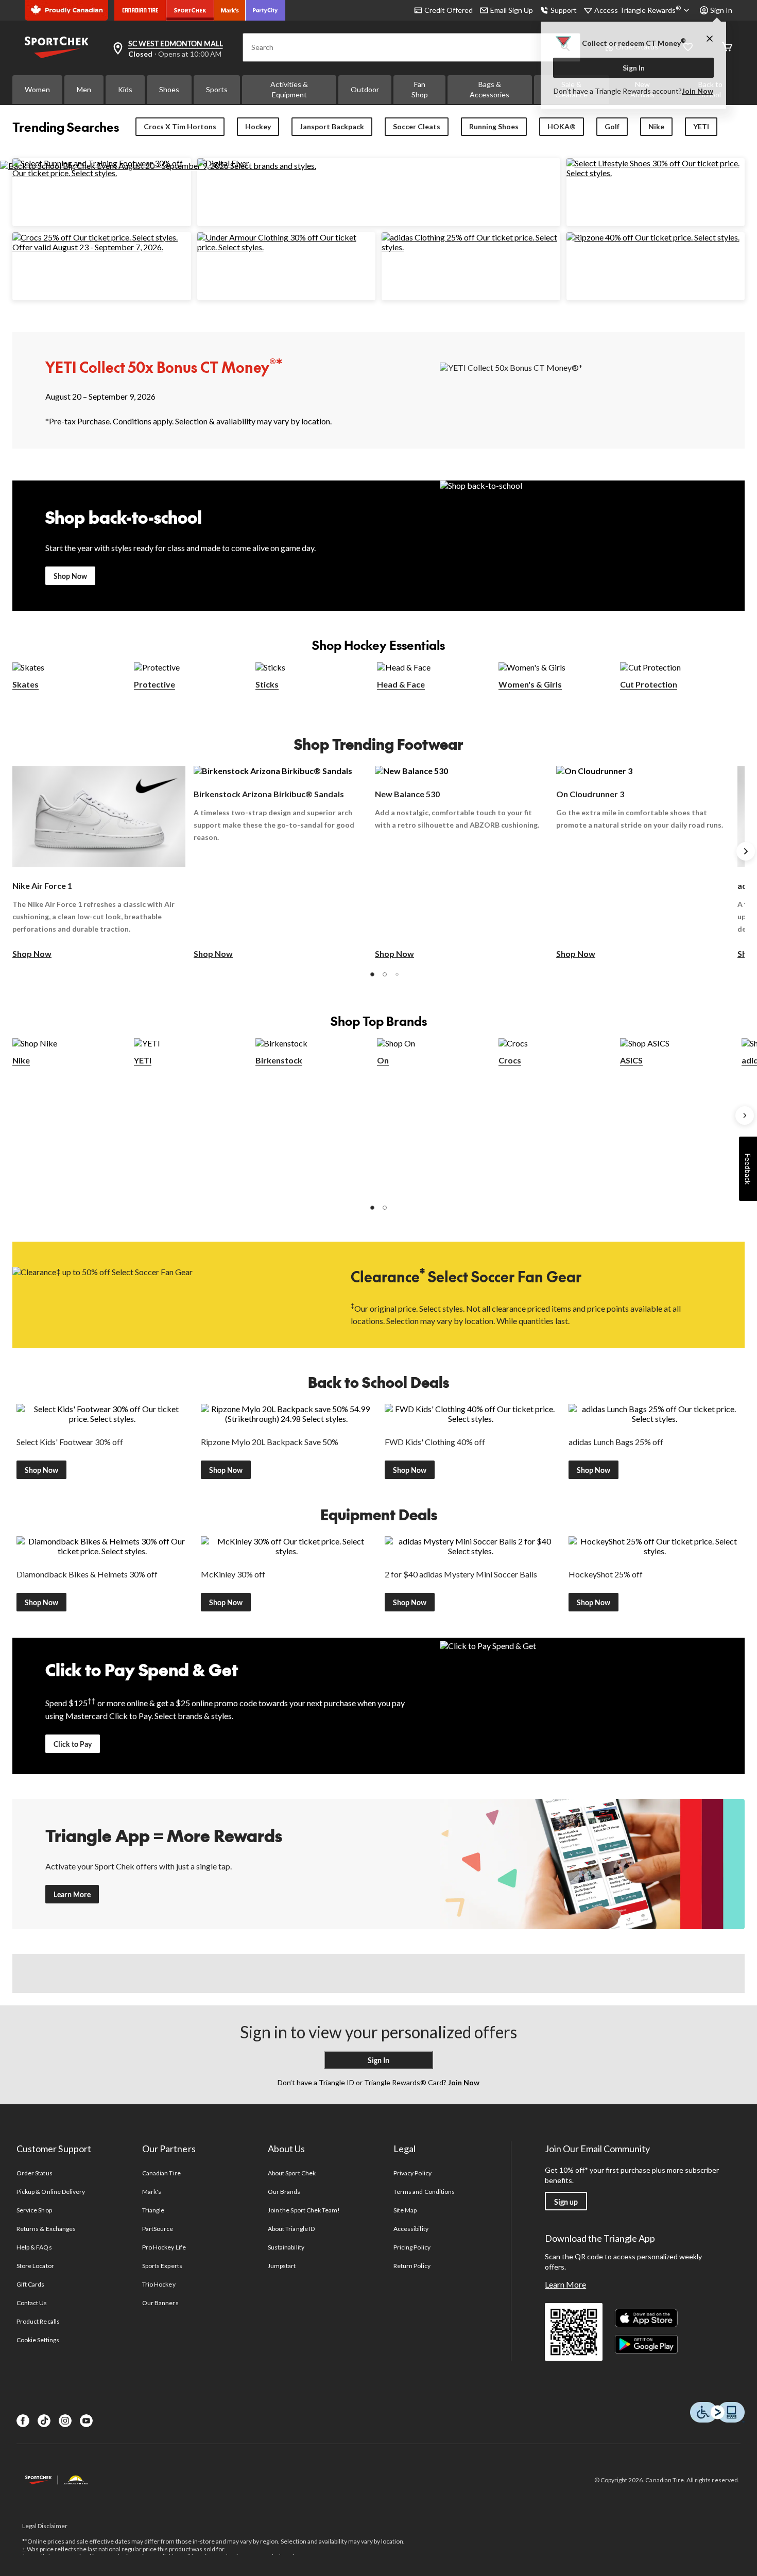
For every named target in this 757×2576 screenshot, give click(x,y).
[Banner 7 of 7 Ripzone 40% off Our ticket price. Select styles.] (653, 237)
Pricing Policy (412, 2247)
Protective (154, 684)
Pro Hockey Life (164, 2247)
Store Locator (35, 2266)
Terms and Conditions (424, 2192)
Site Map (405, 2210)
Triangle (153, 2210)
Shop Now (70, 576)
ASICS (631, 1060)
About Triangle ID (291, 2229)
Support (564, 10)
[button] (372, 974)
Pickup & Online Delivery (51, 2192)
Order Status (34, 2173)
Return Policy (412, 2266)
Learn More (72, 1894)
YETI (701, 126)
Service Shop (34, 2210)
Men (84, 89)
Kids (125, 89)
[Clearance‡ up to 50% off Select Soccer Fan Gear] (165, 1294)
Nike (656, 126)
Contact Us (32, 2303)
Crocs (510, 1060)
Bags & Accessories (489, 89)
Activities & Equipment (289, 89)
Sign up (566, 2202)
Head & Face (401, 684)
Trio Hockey (159, 2284)
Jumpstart (282, 2266)
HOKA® (562, 126)
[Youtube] (86, 2421)
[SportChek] (190, 10)
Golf (612, 126)
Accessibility (411, 2229)
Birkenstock (279, 1060)
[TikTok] (44, 2421)
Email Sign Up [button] (512, 10)
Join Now (698, 91)
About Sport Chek (292, 2173)
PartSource (158, 2229)
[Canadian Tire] (140, 10)
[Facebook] (23, 2421)
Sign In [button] (721, 10)
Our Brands (284, 2192)
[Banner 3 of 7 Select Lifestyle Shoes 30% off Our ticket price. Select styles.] (656, 173)
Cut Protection (649, 684)
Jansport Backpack (332, 126)
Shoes (169, 89)
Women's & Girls (530, 684)
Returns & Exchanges (46, 2229)
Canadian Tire (161, 2173)
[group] (99, 863)
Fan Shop (420, 89)
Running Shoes (494, 126)
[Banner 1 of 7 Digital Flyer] (223, 163)
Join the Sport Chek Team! (304, 2210)
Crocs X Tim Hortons (180, 126)
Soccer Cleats (417, 126)
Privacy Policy (412, 2173)
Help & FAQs (34, 2247)
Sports (217, 89)
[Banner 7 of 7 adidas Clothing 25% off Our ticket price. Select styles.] (471, 247)
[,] (745, 1115)
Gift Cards (30, 2284)
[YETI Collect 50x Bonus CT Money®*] (592, 390)
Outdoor (365, 89)
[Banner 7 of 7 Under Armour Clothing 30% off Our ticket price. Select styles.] (287, 247)
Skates (25, 684)
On (383, 1060)
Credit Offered (449, 10)
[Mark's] (230, 10)
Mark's (152, 2192)
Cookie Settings (38, 2340)
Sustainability (286, 2247)
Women (37, 89)
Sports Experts (162, 2266)
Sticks (267, 684)
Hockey (258, 126)
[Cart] (727, 48)
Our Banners (160, 2303)
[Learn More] (592, 1864)
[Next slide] (746, 851)
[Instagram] (65, 2421)
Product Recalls (38, 2321)
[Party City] (265, 10)
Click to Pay (73, 1744)
